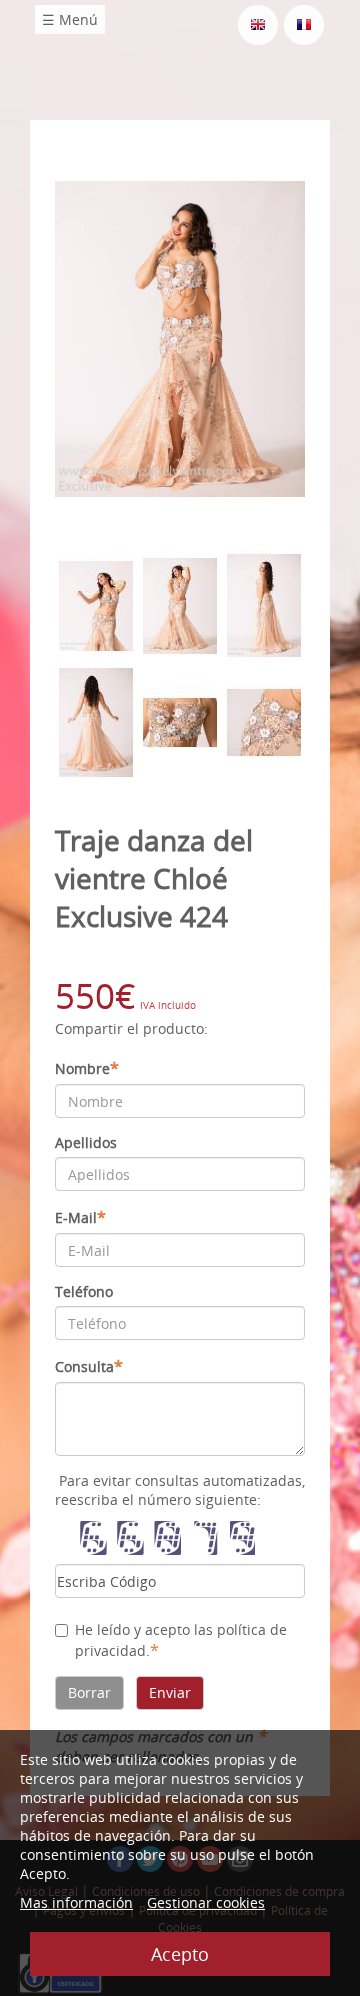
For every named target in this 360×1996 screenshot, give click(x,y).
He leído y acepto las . (181, 1640)
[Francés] (304, 23)
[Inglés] (258, 23)
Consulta (89, 1366)
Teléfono (84, 1291)
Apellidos (86, 1142)
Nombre (87, 1068)
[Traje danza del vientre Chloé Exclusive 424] (180, 337)
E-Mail (80, 1217)
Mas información (76, 1902)
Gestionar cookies (206, 1902)
